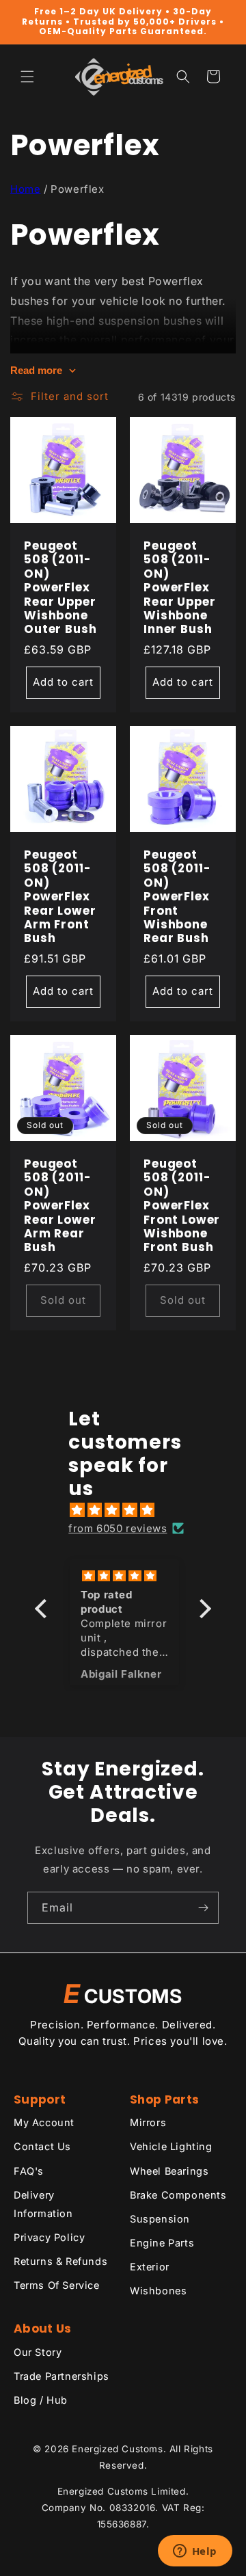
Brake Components (178, 2195)
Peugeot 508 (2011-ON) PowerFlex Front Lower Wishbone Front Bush (182, 1206)
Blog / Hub (41, 2400)
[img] (130, 1510)
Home (25, 189)
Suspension (160, 2219)
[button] (27, 77)
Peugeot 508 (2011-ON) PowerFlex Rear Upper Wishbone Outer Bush (60, 588)
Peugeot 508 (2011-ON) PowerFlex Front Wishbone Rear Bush (177, 897)
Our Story (38, 2352)
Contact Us (42, 2146)
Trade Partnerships (61, 2376)
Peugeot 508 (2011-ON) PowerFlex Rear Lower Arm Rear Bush (60, 1206)
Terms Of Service (57, 2285)
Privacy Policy (49, 2237)
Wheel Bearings (169, 2171)
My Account (44, 2122)
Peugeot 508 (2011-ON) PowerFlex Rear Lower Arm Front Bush (60, 897)
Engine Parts (162, 2243)
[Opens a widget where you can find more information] (195, 2552)
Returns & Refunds (60, 2261)
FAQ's (29, 2171)
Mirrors (148, 2122)
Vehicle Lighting (171, 2146)
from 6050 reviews (118, 1528)
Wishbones (158, 2291)
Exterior (150, 2267)
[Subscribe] (203, 1908)
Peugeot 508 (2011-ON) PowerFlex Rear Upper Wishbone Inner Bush (179, 588)
